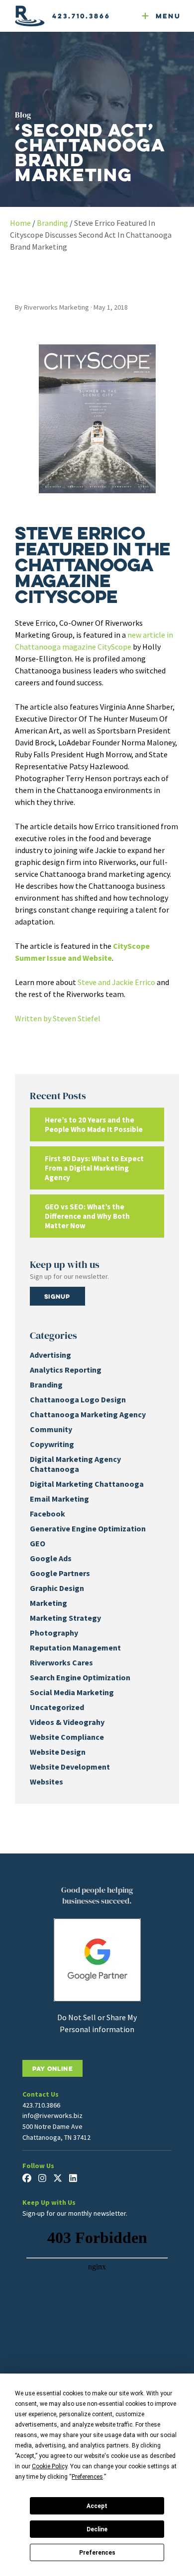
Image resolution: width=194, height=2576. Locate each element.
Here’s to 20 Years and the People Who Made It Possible (94, 1124)
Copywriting (52, 1444)
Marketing (48, 1603)
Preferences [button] (87, 2477)
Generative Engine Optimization (88, 1528)
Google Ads (51, 1558)
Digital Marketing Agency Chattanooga (75, 1464)
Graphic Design (57, 1588)
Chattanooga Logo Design (78, 1399)
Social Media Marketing (72, 1692)
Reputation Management (75, 1648)
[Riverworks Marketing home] (30, 16)
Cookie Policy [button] (49, 2466)
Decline (97, 2529)
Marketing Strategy (65, 1618)
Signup (57, 1296)
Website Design (58, 1752)
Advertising (50, 1355)
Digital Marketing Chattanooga (87, 1484)
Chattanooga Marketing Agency (88, 1414)
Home (20, 223)
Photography (54, 1633)
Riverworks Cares (61, 1662)
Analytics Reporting (66, 1370)
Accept (97, 2506)
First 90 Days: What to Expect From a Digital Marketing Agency (94, 1168)
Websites (47, 1782)
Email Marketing (59, 1499)
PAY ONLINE (52, 2068)
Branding (52, 223)
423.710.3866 (81, 16)
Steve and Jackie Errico (116, 982)
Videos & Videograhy (67, 1722)
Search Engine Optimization (80, 1677)
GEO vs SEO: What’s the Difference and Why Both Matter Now (87, 1216)
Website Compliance (67, 1737)
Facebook (48, 1514)
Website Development (70, 1767)
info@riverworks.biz (52, 2115)
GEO (38, 1543)
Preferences (97, 2553)
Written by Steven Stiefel (58, 1018)
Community (51, 1429)
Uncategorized (57, 1707)
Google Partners (60, 1573)
